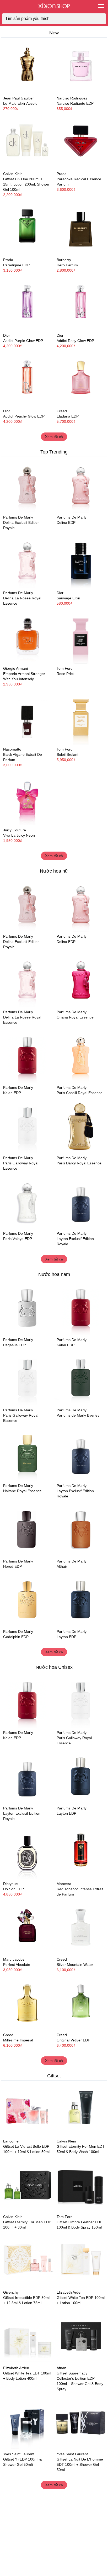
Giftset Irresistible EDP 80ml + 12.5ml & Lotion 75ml (26, 2300)
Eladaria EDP (68, 416)
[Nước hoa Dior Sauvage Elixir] (81, 562)
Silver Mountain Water (75, 1965)
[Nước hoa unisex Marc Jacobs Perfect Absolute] (27, 1928)
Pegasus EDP (15, 1345)
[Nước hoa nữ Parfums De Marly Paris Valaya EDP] (27, 1202)
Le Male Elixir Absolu (20, 103)
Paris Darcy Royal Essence (79, 1163)
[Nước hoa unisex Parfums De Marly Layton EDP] (81, 1601)
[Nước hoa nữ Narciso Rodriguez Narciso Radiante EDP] (81, 67)
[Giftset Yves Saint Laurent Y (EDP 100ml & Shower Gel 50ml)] (27, 2423)
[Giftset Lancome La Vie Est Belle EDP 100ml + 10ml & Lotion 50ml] (27, 2110)
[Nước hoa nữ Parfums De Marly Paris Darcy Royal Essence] (81, 1127)
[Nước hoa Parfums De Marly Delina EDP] (81, 486)
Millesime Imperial (18, 2040)
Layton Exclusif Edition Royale (75, 1241)
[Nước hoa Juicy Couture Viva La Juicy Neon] (27, 799)
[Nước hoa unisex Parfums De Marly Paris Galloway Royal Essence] (27, 1127)
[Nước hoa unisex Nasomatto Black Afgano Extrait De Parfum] (27, 718)
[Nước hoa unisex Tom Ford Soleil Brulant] (81, 718)
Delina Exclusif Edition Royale (21, 525)
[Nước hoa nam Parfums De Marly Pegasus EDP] (27, 1309)
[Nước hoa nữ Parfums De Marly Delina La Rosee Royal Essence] (27, 562)
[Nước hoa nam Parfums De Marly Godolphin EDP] (27, 1601)
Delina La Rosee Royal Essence (22, 601)
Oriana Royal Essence (75, 1017)
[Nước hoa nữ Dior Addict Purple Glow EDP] (27, 304)
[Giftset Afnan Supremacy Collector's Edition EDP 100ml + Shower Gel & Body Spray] (81, 2337)
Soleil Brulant (67, 754)
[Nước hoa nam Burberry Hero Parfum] (81, 229)
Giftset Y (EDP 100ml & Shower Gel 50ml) (22, 2462)
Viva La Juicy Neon (19, 835)
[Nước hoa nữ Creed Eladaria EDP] (81, 380)
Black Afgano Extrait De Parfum (23, 757)
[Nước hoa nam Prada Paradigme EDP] (27, 229)
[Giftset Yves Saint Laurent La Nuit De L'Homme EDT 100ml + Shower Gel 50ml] (81, 2423)
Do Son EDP (13, 1889)
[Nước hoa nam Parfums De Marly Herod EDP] (27, 1530)
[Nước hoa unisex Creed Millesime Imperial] (27, 2004)
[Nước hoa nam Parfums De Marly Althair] (81, 1530)
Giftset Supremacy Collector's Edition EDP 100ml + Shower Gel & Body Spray (80, 2381)
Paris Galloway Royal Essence (21, 1166)
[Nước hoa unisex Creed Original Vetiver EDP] (81, 2004)
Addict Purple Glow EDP (23, 341)
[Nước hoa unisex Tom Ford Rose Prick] (81, 637)
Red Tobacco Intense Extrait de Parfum (80, 1892)
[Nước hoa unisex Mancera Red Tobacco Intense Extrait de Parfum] (81, 1853)
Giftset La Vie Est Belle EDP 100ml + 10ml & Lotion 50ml (26, 2149)
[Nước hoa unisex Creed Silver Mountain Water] (81, 1928)
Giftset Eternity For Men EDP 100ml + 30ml (27, 2225)
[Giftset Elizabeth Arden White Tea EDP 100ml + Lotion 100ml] (81, 2261)
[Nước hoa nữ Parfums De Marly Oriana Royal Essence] (81, 981)
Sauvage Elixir (68, 598)
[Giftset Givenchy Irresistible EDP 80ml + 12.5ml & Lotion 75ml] (27, 2261)
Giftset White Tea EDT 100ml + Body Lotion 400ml (27, 2376)
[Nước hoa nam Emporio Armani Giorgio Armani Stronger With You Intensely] (27, 637)
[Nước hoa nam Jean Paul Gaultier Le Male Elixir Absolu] (27, 67)
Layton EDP (66, 1637)
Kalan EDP (12, 1093)
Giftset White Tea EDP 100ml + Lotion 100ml (81, 2300)
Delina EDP (66, 522)
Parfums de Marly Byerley (78, 1415)
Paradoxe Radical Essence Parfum (79, 182)
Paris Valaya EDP (18, 1239)
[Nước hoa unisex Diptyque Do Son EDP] (27, 1853)
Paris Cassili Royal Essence (80, 1093)
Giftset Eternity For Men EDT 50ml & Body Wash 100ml (81, 2149)
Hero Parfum (67, 265)
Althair (62, 1566)
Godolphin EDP (16, 1637)
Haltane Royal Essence (22, 1491)
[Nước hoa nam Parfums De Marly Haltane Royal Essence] (27, 1455)
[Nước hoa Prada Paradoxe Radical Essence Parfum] (81, 143)
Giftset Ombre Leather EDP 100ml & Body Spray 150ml (79, 2225)
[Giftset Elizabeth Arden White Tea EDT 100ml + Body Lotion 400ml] (27, 2337)
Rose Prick (66, 674)
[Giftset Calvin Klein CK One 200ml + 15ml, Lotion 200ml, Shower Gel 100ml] (27, 143)
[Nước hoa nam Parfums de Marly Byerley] (81, 1379)
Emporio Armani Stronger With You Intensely (24, 676)
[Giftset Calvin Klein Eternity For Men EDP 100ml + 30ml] (27, 2186)
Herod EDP (12, 1566)
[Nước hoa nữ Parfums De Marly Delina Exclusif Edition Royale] (27, 486)
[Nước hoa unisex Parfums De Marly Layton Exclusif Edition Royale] (81, 1202)
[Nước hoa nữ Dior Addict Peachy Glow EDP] (27, 380)
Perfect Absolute (17, 1965)
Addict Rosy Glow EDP (75, 341)
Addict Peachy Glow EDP (24, 416)
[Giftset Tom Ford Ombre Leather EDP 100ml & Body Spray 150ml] (81, 2186)
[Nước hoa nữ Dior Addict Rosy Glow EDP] (81, 304)
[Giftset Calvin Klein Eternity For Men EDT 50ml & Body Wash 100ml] (81, 2110)
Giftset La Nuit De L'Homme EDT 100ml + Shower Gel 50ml (80, 2464)
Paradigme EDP (16, 265)
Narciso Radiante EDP (75, 103)
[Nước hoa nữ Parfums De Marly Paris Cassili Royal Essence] (81, 1057)
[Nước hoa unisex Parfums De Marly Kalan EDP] (27, 1057)
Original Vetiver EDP (73, 2040)
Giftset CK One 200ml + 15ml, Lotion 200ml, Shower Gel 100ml (26, 184)
